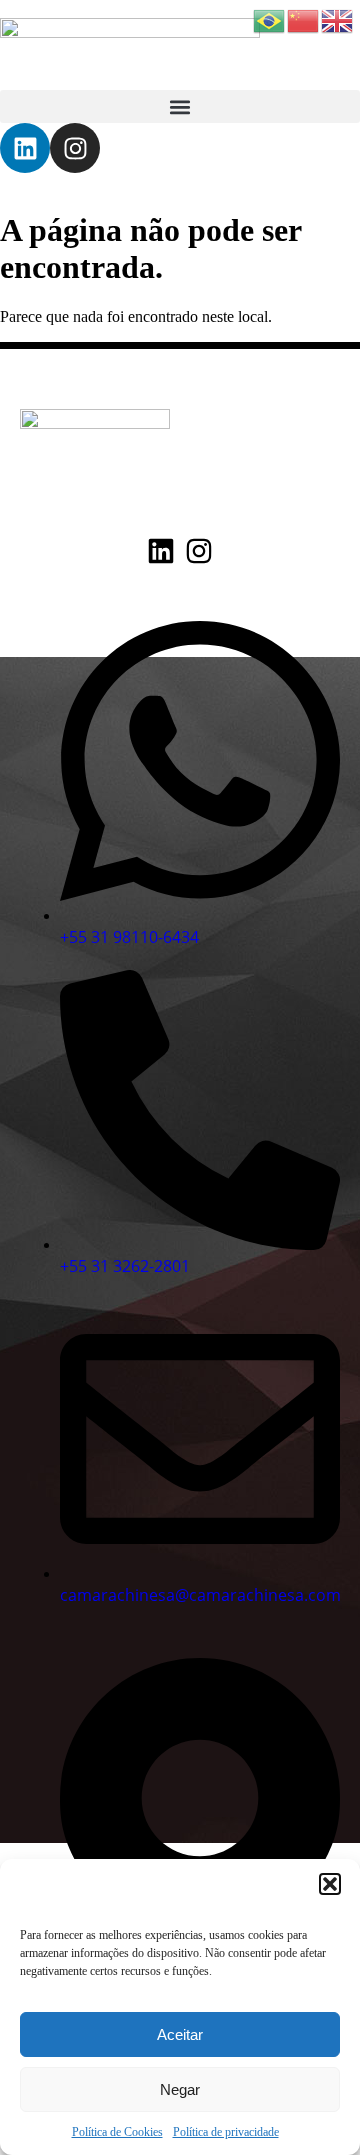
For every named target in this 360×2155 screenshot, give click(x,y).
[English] (338, 19)
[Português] (270, 19)
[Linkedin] (25, 148)
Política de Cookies (117, 2132)
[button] (330, 1884)
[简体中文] (304, 19)
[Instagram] (75, 148)
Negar (180, 2089)
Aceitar (180, 2034)
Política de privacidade (226, 2132)
